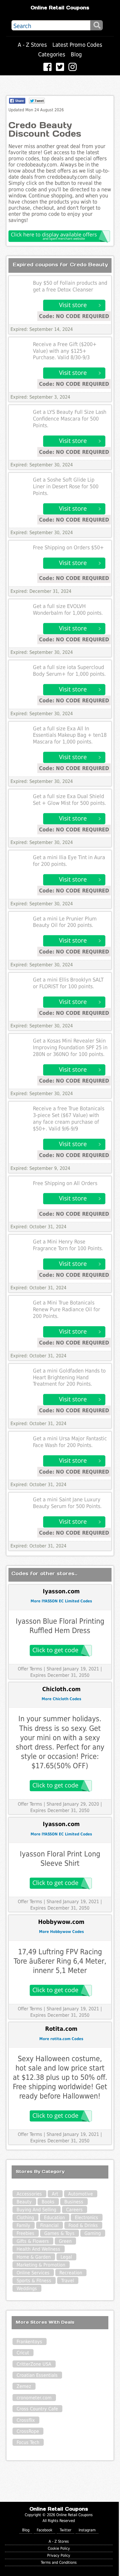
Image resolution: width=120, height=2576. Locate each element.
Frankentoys (29, 2342)
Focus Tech (28, 2442)
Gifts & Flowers (33, 2241)
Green (65, 2241)
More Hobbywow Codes (61, 1932)
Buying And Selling (36, 2210)
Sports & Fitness (34, 2281)
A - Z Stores (32, 45)
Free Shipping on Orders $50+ (68, 548)
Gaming (93, 2233)
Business (74, 2202)
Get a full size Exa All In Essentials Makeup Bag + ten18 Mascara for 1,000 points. (70, 735)
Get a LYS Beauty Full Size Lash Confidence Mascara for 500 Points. (70, 419)
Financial (49, 2225)
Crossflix (26, 2420)
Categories (52, 54)
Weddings (27, 2288)
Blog (76, 54)
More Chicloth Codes (61, 1699)
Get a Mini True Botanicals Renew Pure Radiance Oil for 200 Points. (67, 1309)
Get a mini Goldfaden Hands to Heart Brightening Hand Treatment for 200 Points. (69, 1378)
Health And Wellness (38, 2249)
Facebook (45, 2530)
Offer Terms (30, 1669)
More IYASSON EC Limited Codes (61, 1601)
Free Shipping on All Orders (65, 1183)
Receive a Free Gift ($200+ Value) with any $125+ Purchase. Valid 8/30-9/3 (65, 351)
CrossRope (28, 2431)
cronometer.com (34, 2398)
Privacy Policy (59, 2555)
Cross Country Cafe (37, 2409)
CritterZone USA (34, 2364)
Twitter (66, 2530)
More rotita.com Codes (61, 2039)
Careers (74, 2210)
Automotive (81, 2194)
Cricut (23, 2353)
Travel (68, 2281)
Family (23, 2225)
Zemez (24, 2386)
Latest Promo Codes (77, 45)
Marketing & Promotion (41, 2265)
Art (55, 2194)
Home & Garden (34, 2257)
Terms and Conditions (59, 2562)
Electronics (87, 2218)
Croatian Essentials (37, 2375)
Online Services (33, 2273)
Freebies (25, 2233)
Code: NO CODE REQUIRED (74, 316)
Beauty (24, 2202)
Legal (66, 2257)
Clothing (25, 2218)
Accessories (29, 2194)
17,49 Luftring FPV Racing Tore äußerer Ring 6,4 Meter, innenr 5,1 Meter (60, 1961)
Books (48, 2202)
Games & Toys (59, 2233)
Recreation (71, 2273)
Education (54, 2218)
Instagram (87, 2530)
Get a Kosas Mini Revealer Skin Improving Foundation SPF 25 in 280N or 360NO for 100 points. (70, 1048)
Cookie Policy (59, 2548)
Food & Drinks (83, 2225)
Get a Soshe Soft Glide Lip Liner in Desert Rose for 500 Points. (66, 487)
